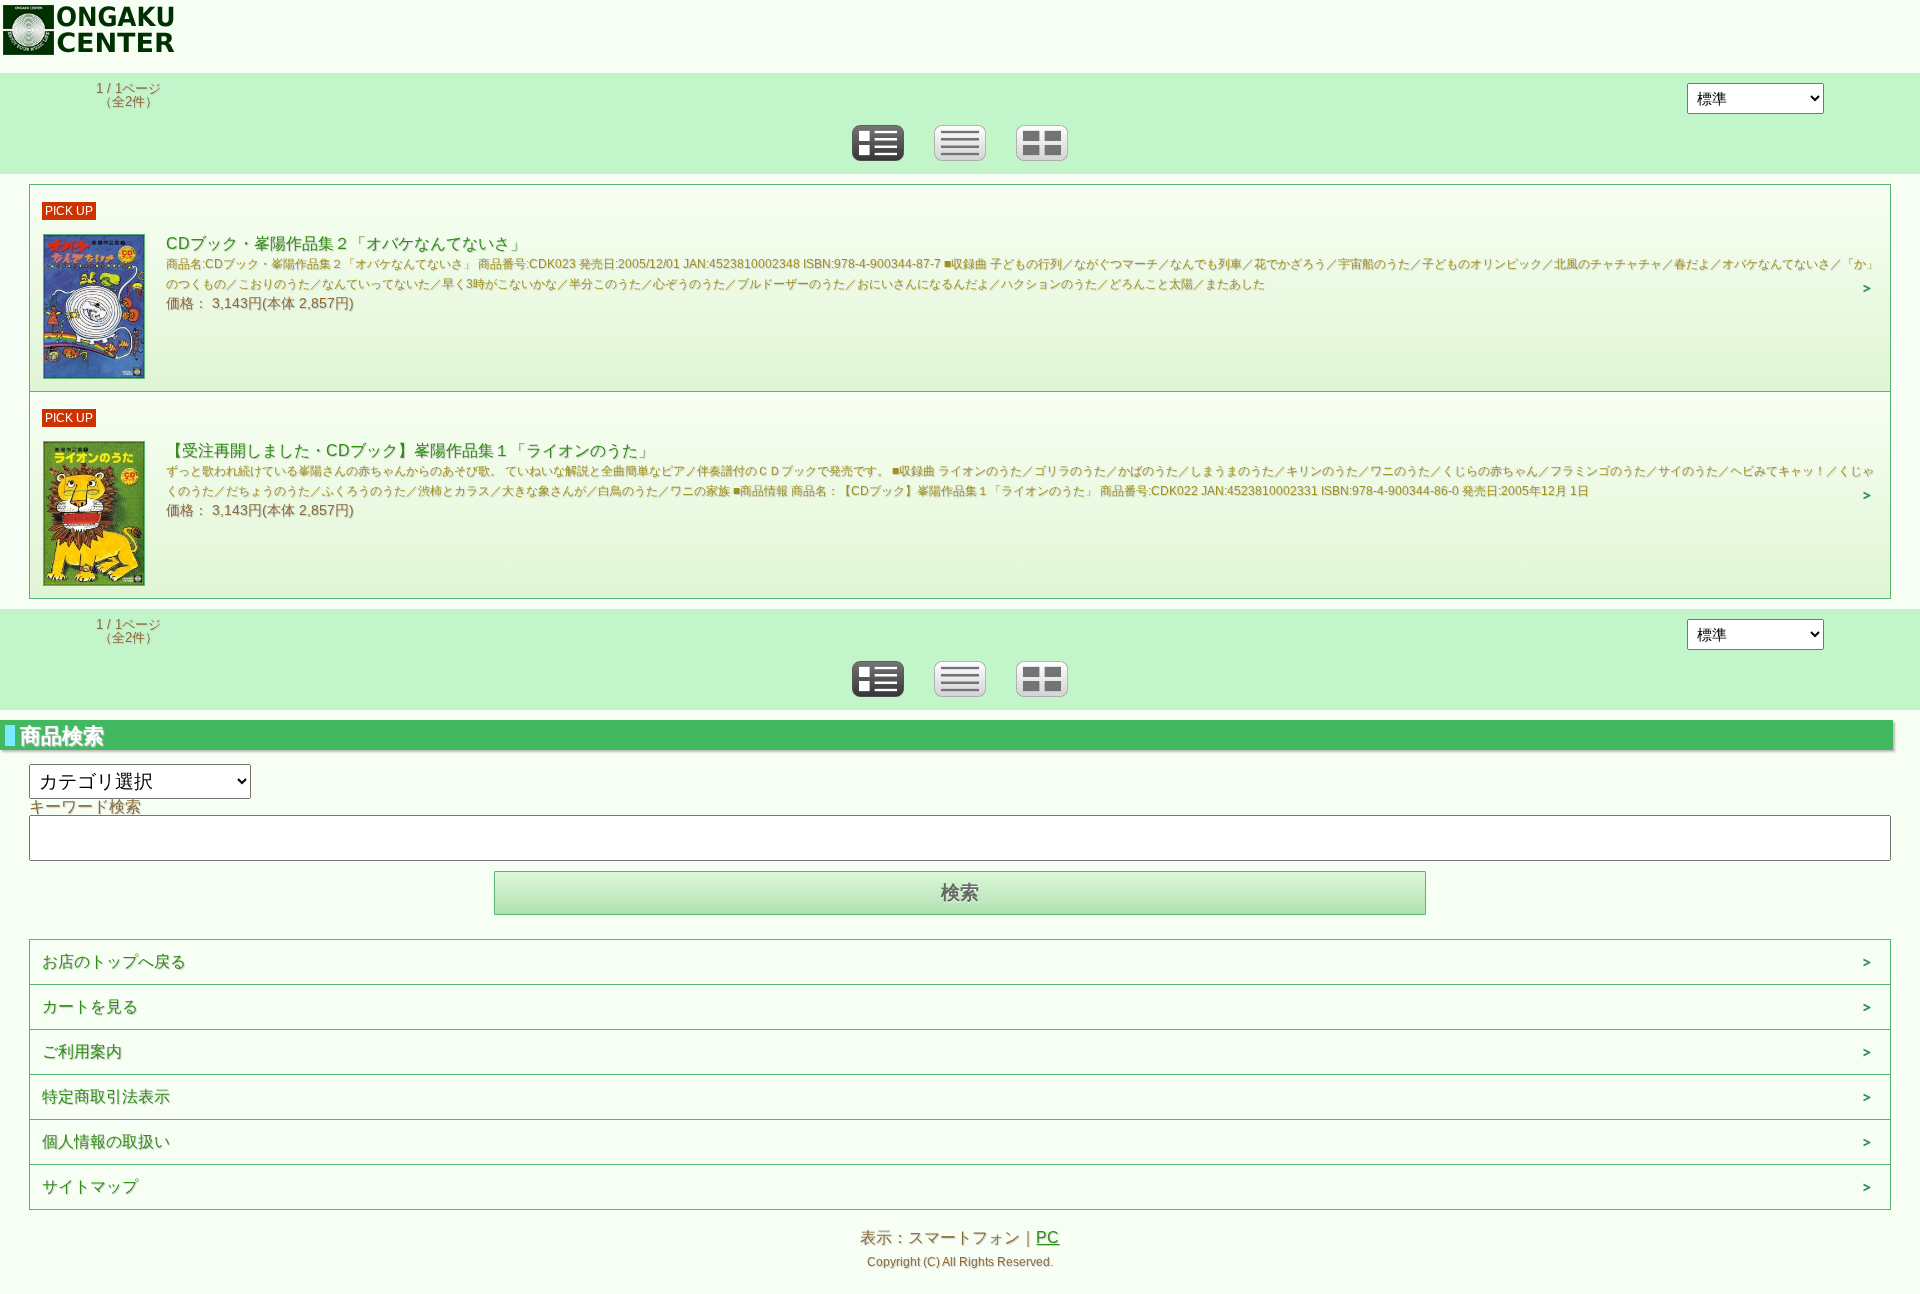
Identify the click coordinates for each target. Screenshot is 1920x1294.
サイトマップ (90, 1186)
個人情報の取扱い (106, 1141)
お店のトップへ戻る (114, 961)
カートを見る (90, 1006)
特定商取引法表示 (106, 1096)
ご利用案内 (82, 1051)
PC (1047, 1237)
